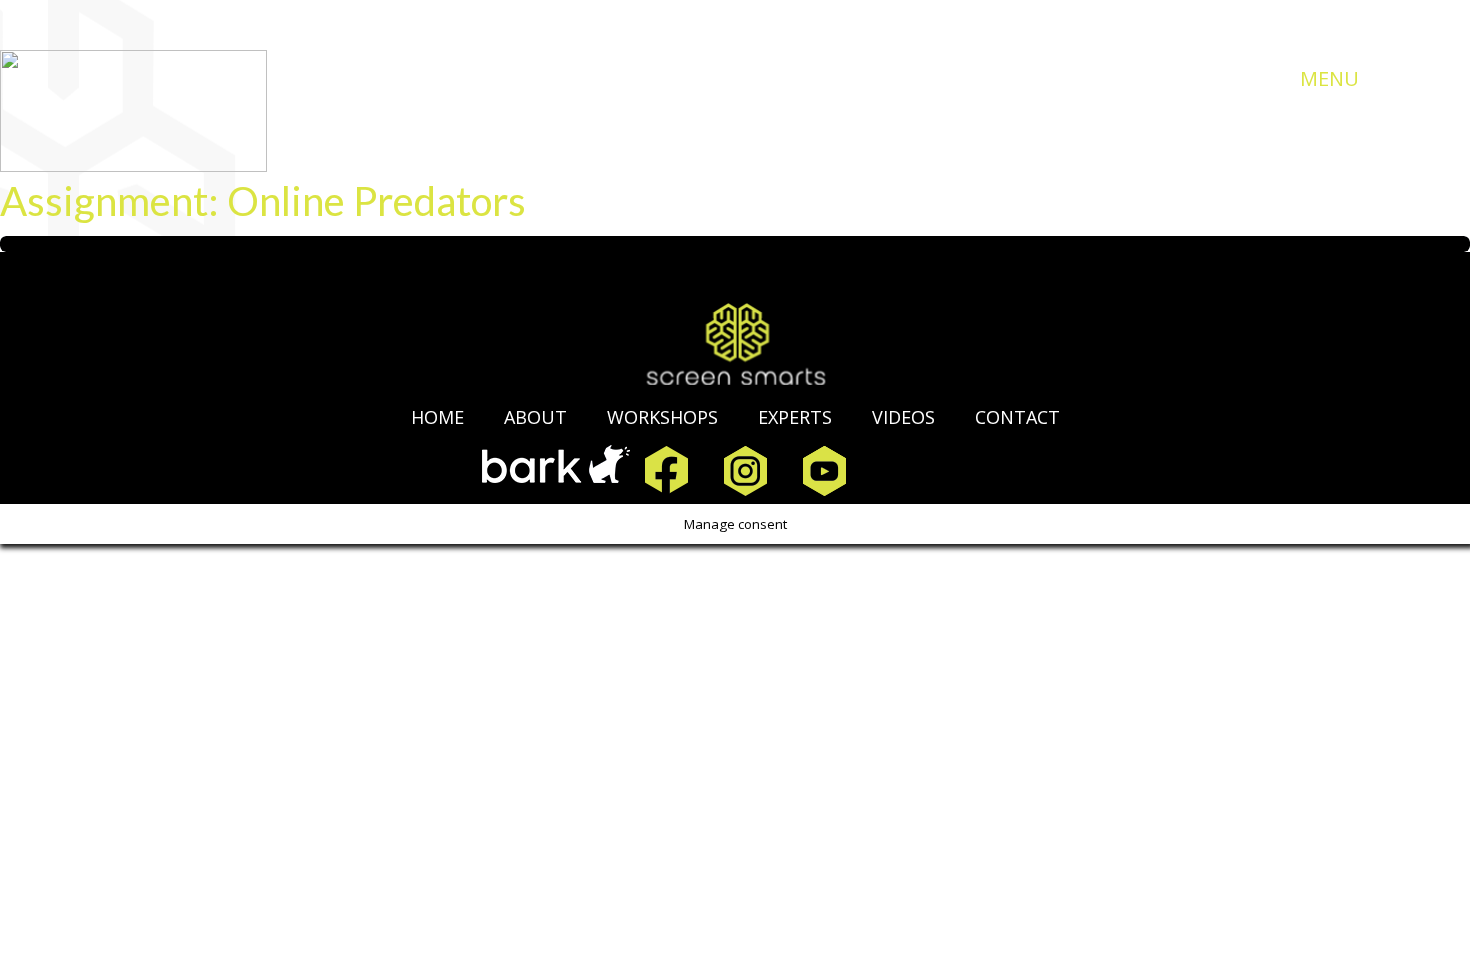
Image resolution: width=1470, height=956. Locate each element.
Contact (1017, 417)
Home (437, 417)
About (535, 417)
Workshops (662, 417)
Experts (795, 417)
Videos (903, 417)
